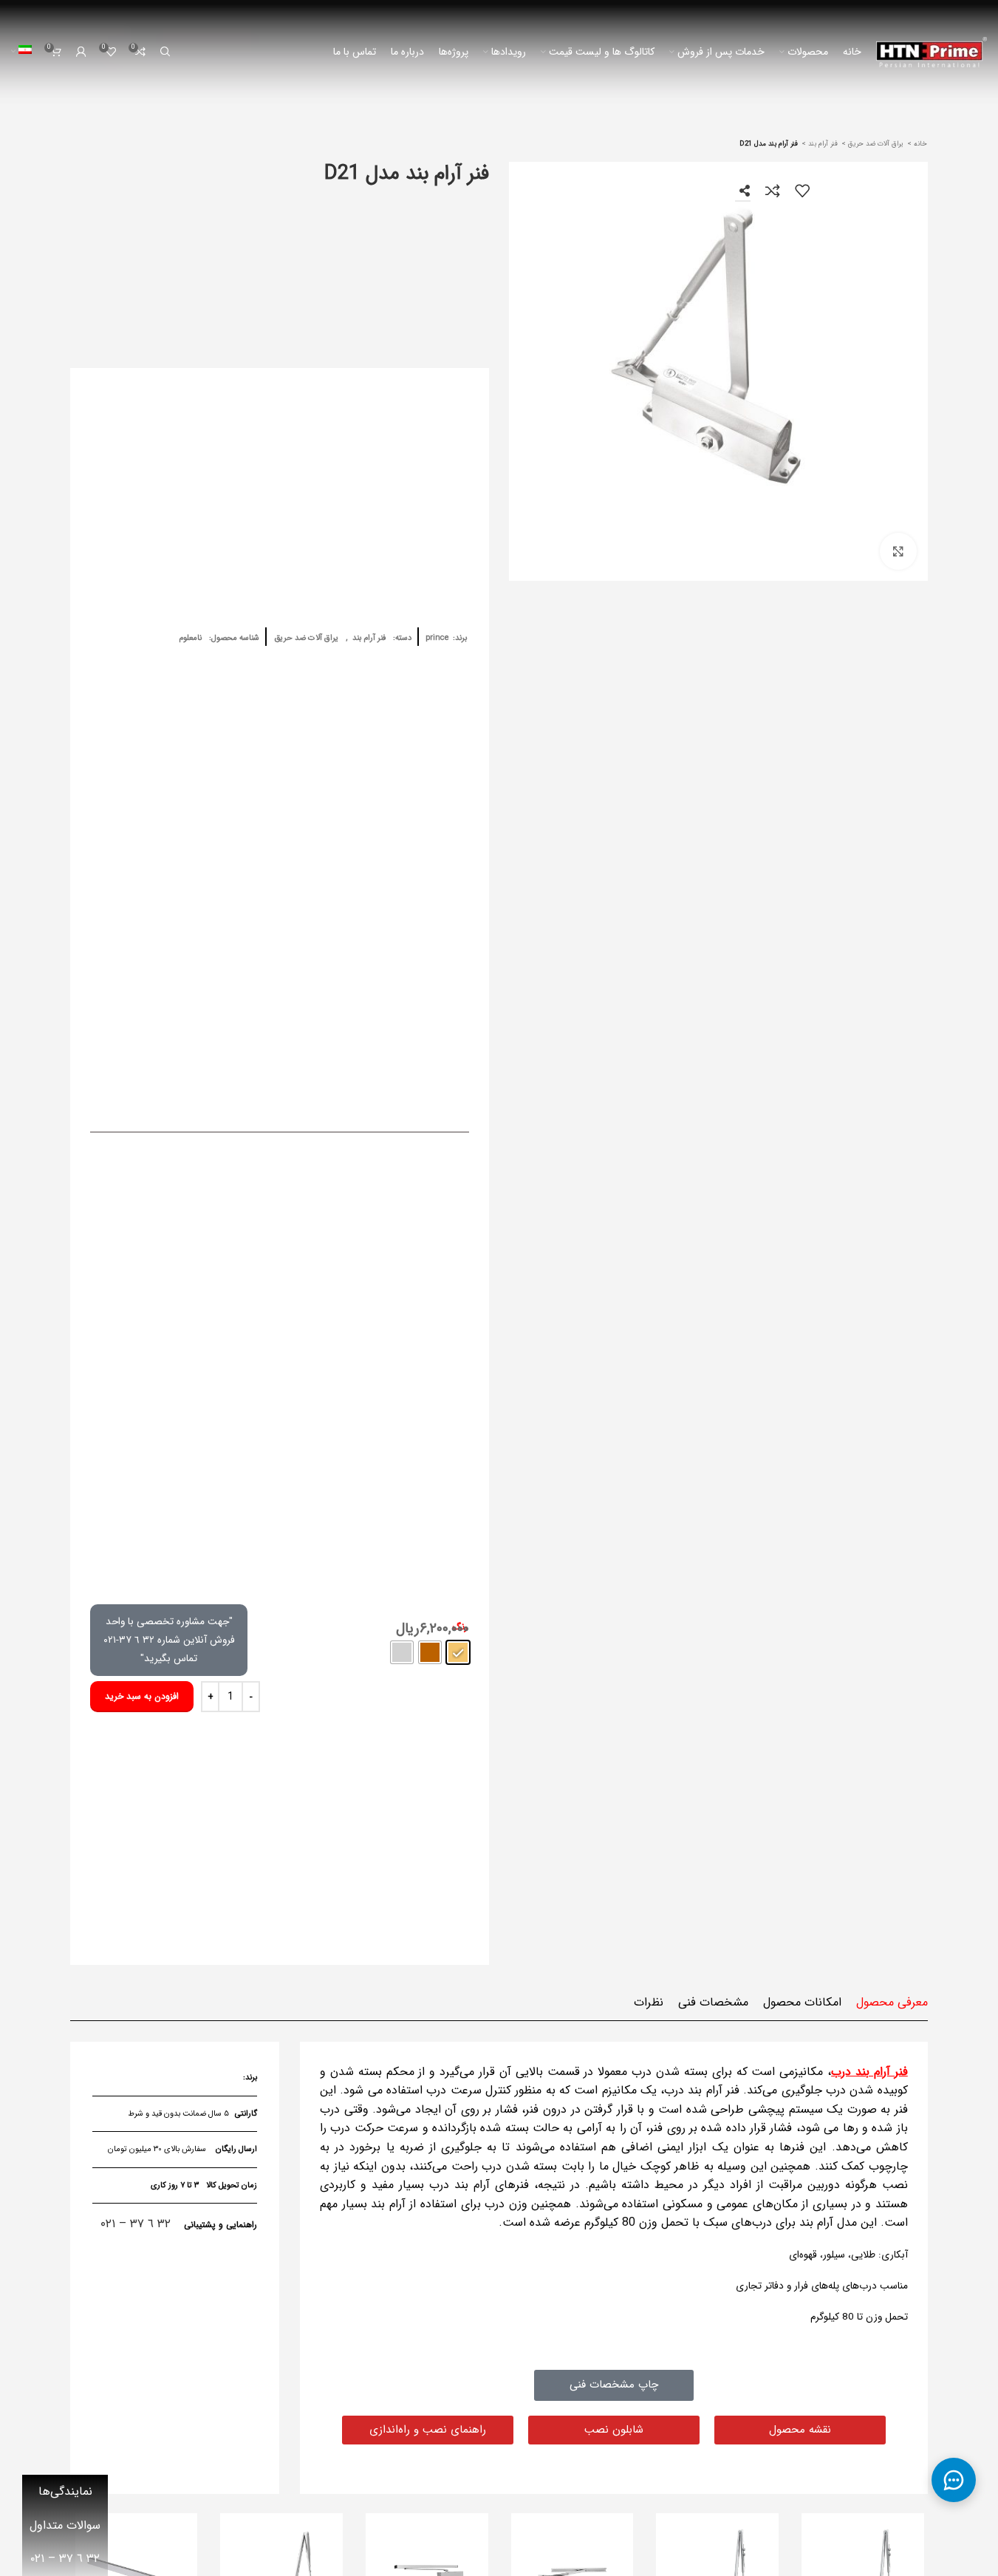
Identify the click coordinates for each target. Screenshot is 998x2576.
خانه (919, 144)
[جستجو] (165, 52)
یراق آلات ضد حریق (875, 144)
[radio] (458, 1652)
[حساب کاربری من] (81, 52)
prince (437, 638)
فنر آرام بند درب (869, 2072)
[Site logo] (932, 51)
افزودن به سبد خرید (142, 1696)
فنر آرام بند (822, 144)
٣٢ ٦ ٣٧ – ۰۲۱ (136, 2224)
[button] (614, 2430)
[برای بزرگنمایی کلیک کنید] (898, 551)
